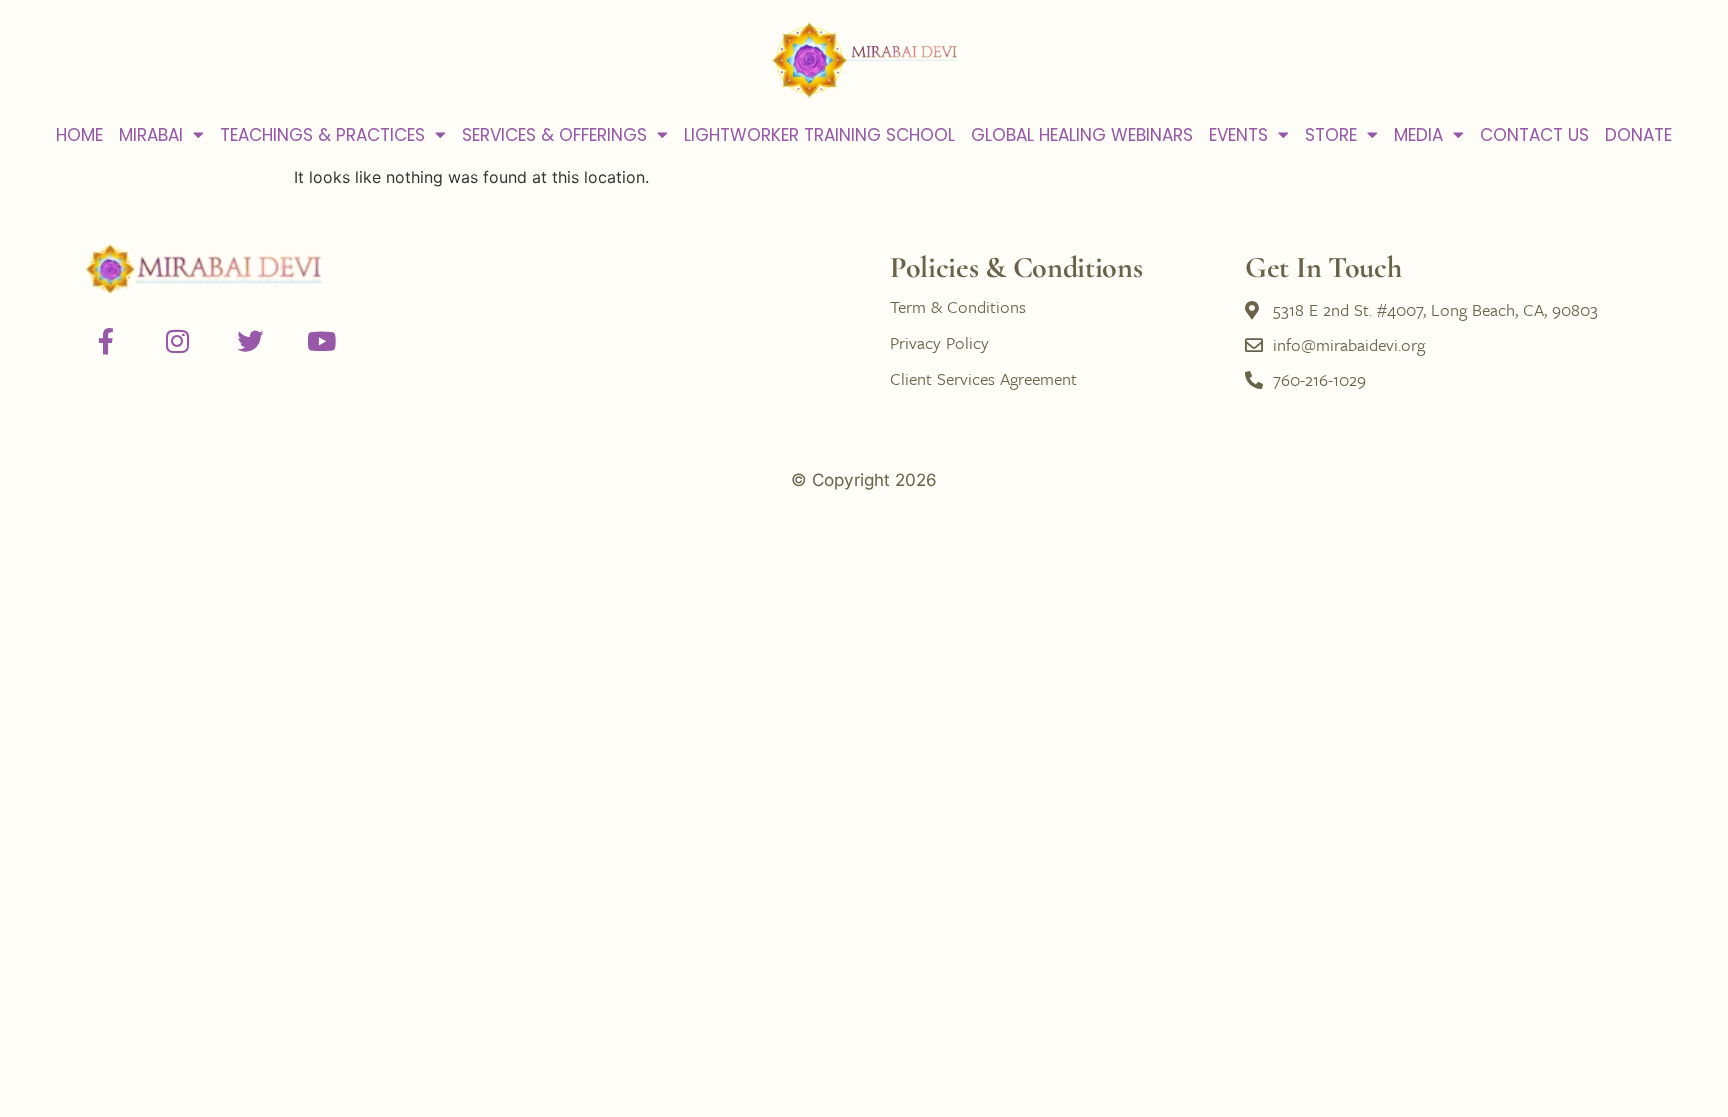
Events (1238, 135)
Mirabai (151, 135)
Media (1418, 135)
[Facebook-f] (106, 341)
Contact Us (1534, 135)
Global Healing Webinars (1082, 135)
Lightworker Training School (819, 135)
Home (79, 135)
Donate (1638, 135)
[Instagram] (178, 341)
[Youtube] (322, 341)
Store (1331, 135)
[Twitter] (250, 341)
